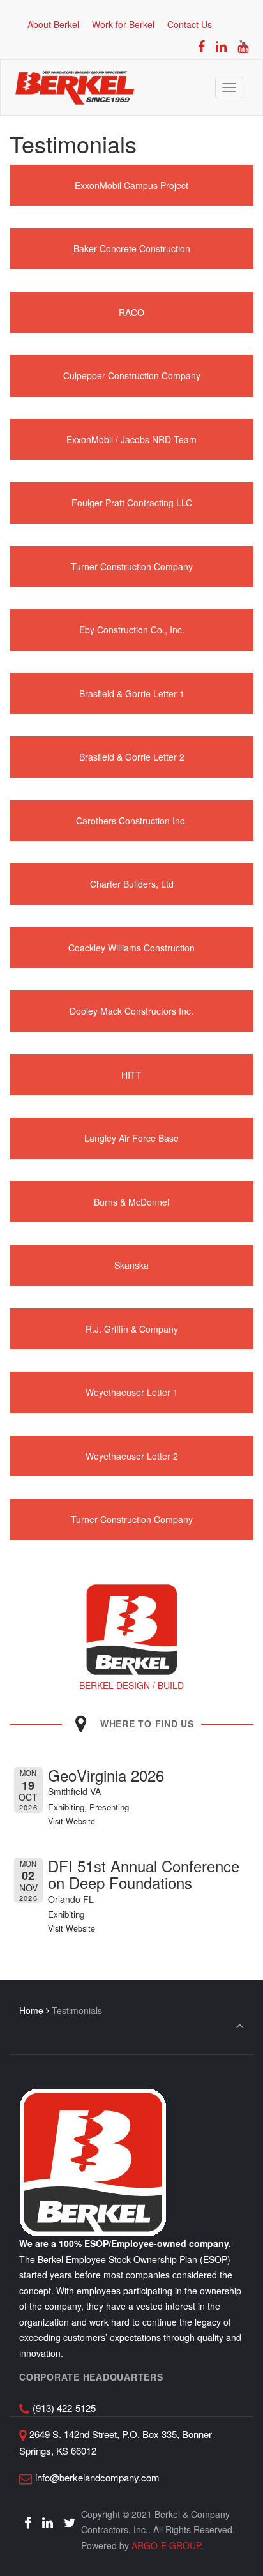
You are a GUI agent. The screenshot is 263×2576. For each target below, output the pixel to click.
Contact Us (190, 24)
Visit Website (71, 1821)
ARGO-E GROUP (166, 2545)
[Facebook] (202, 46)
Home (31, 2010)
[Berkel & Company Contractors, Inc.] (75, 87)
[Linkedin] (221, 46)
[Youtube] (243, 46)
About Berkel (53, 24)
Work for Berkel (123, 24)
